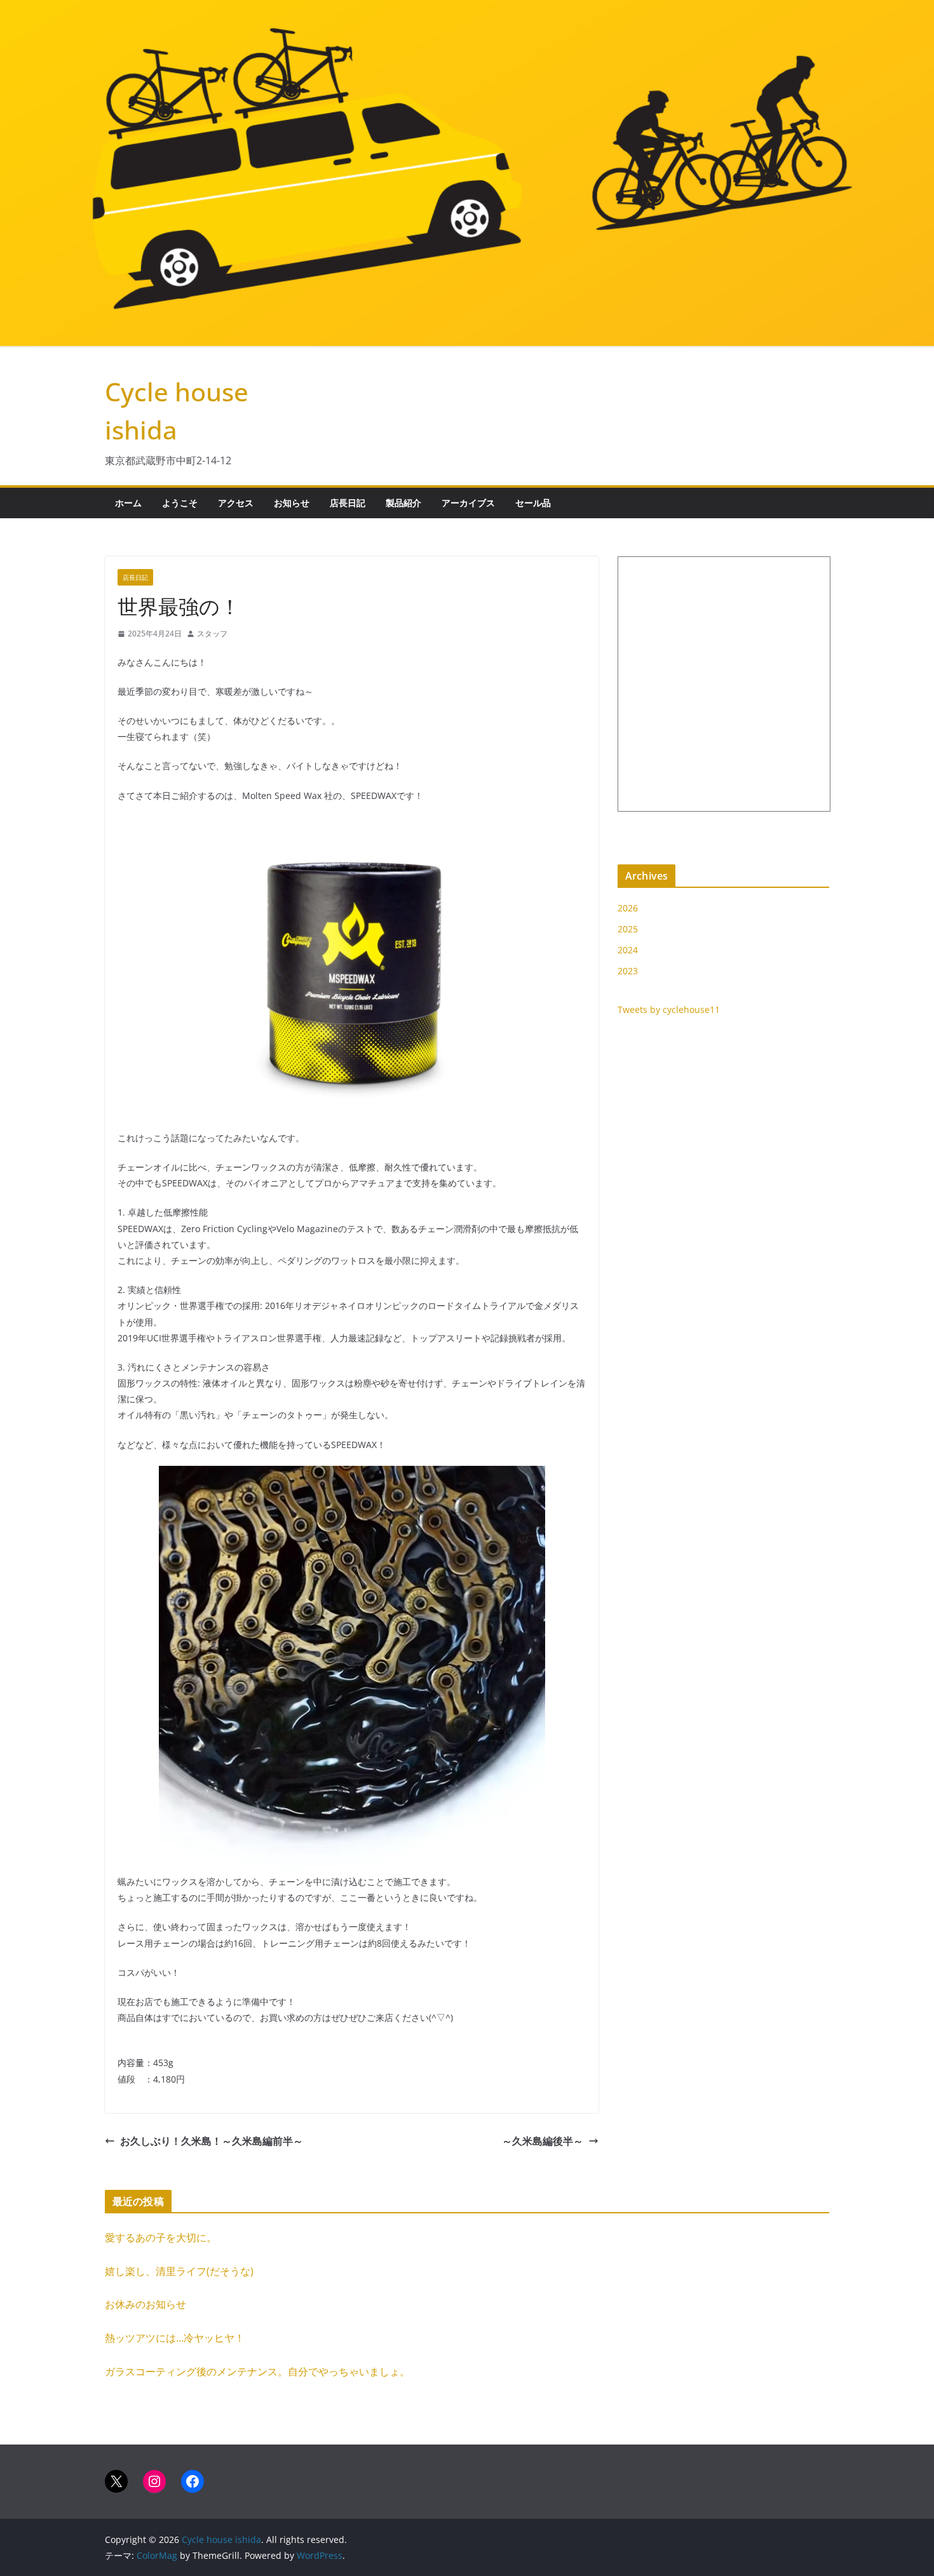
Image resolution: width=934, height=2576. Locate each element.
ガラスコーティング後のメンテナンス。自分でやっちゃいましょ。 (257, 2371)
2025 (628, 929)
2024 (628, 950)
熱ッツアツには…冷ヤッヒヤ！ (175, 2338)
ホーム (128, 503)
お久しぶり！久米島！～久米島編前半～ (212, 2141)
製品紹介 (403, 503)
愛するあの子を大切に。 (161, 2237)
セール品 (533, 503)
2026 (628, 908)
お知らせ (292, 503)
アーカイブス (468, 503)
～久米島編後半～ (543, 2141)
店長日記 (348, 503)
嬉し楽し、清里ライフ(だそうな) (179, 2271)
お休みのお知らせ (146, 2304)
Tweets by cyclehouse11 (669, 1010)
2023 (628, 971)
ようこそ (180, 503)
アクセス (236, 503)
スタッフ (212, 634)
